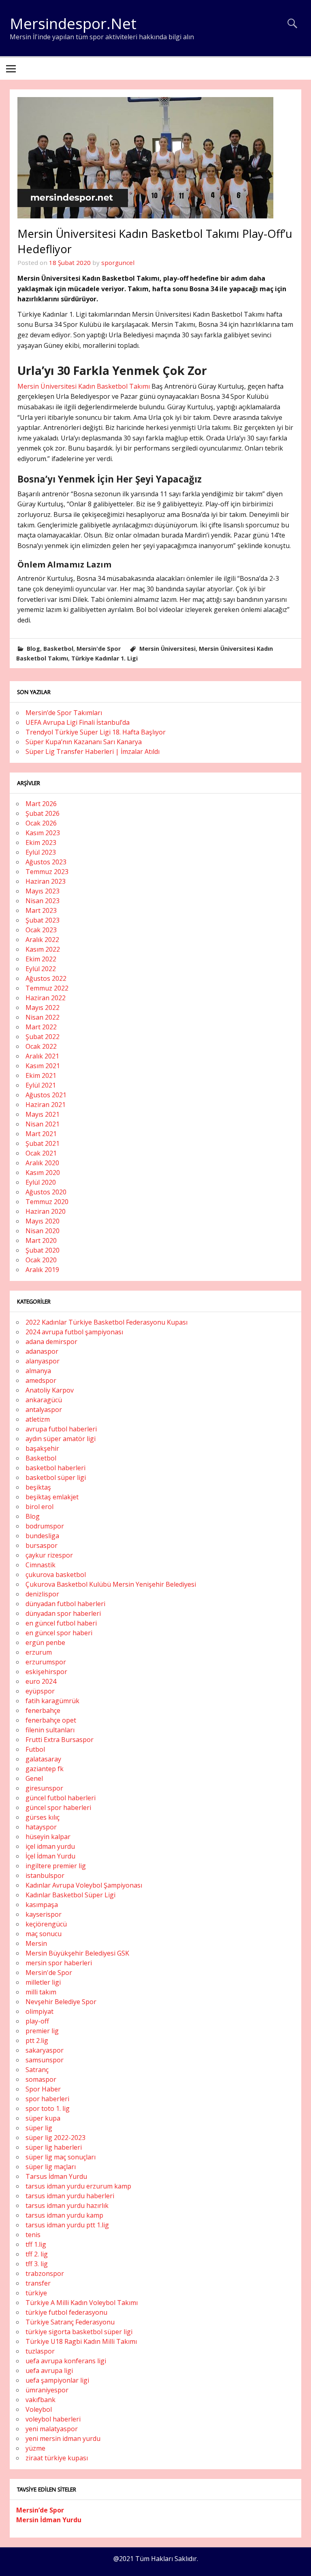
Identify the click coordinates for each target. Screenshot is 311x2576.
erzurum (39, 1652)
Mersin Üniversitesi (167, 649)
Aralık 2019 (42, 1270)
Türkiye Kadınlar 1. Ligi (104, 658)
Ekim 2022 (41, 959)
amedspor (41, 1380)
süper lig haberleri (54, 2147)
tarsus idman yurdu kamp (64, 2215)
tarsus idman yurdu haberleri (70, 2196)
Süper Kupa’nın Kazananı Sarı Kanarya (84, 742)
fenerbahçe (43, 1710)
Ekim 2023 (41, 842)
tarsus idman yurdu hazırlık (67, 2206)
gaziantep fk (45, 1769)
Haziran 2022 (46, 998)
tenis (33, 2235)
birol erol (39, 1507)
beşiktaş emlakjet (52, 1497)
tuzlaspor (40, 2351)
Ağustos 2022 (46, 978)
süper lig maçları (51, 2167)
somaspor (41, 2079)
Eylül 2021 (41, 1085)
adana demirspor (51, 1342)
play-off (37, 2021)
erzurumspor (46, 1662)
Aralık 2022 (42, 940)
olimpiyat (39, 2011)
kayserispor (44, 1914)
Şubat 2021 (43, 1143)
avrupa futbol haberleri (61, 1429)
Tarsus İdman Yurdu (56, 2176)
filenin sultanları (50, 1730)
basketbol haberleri (55, 1468)
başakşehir (42, 1448)
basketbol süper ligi (56, 1477)
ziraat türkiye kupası (57, 2458)
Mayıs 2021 (43, 1114)
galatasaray (43, 1759)
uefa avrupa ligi (49, 2371)
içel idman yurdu (50, 1846)
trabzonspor (45, 2273)
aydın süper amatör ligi (61, 1439)
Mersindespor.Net (73, 23)
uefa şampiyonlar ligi (57, 2380)
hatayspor (41, 1827)
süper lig (39, 2128)
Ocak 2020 (41, 1260)
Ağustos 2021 (46, 1095)
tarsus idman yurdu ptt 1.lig (67, 2225)
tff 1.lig (36, 2244)
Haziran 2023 (46, 881)
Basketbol (58, 649)
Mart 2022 (41, 1027)
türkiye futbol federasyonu (66, 2312)
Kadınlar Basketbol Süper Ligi (70, 1895)
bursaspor (42, 1545)
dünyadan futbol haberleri (65, 1604)
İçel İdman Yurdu (50, 1856)
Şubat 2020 (43, 1250)
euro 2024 (41, 1681)
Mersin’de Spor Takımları (64, 713)
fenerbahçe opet (51, 1720)
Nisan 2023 (43, 901)
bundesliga (42, 1536)
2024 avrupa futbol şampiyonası (74, 1332)
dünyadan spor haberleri (63, 1613)
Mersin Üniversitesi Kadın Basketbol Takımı (84, 386)
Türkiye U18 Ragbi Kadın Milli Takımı (81, 2341)
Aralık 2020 (42, 1163)
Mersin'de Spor (99, 649)
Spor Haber (43, 2089)
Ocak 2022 (41, 1046)
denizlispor (42, 1594)
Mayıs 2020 (43, 1221)
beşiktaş (38, 1487)
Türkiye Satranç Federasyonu (70, 2322)
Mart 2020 (41, 1240)
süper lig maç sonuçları (61, 2157)
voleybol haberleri (53, 2419)
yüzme (35, 2448)
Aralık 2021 (42, 1056)
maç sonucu (44, 1934)
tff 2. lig (37, 2254)
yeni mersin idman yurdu (63, 2438)
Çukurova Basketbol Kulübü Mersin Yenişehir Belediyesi (111, 1584)
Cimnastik (40, 1565)
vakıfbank (40, 2400)
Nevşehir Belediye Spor (61, 2002)
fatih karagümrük (52, 1701)
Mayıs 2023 (43, 891)
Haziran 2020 (46, 1211)
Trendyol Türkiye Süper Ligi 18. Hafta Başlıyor (96, 732)
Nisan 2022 (43, 1017)
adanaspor (42, 1351)
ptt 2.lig (37, 2040)
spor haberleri (47, 2099)
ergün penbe (45, 1643)
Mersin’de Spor (40, 2510)
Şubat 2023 (43, 920)
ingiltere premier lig (56, 1866)
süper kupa (43, 2118)
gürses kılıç (43, 1817)
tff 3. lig (37, 2264)
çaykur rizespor (49, 1555)
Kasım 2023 (43, 833)
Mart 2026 (41, 804)
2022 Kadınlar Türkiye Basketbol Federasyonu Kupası (107, 1322)
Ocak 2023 (41, 930)
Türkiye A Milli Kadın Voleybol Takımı (82, 2303)
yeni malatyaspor (52, 2429)
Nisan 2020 (43, 1231)
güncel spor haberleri (58, 1808)
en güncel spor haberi (59, 1633)
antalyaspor (44, 1410)
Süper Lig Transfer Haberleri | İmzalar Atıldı (93, 751)
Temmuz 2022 (47, 988)
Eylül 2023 (41, 852)
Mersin (36, 1943)
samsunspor (45, 2060)
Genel (34, 1778)
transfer (38, 2283)
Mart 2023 (41, 910)
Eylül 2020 (41, 1182)
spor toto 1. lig (48, 2108)
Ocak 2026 (41, 823)
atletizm (38, 1419)
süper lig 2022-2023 (55, 2138)
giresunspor (44, 1788)
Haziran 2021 (46, 1105)
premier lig (42, 2031)
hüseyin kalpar (48, 1837)
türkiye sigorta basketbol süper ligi (79, 2332)
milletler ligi (43, 1982)
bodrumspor (45, 1526)
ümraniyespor (47, 2390)
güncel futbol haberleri (61, 1798)
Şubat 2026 (43, 813)
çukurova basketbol (56, 1575)
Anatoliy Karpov (50, 1390)
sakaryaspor (45, 2050)
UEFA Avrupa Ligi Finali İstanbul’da (78, 722)
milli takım (41, 1992)
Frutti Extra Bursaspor (60, 1740)
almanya (38, 1371)
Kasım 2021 (43, 1066)
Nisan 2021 (43, 1124)
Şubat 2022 (43, 1037)
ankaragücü (44, 1400)
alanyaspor (43, 1361)
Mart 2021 (41, 1134)
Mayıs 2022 (43, 1008)
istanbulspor (45, 1875)
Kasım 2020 (43, 1173)
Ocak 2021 (41, 1153)
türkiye (36, 2293)
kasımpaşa (42, 1905)
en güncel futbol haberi (61, 1623)
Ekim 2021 (41, 1075)
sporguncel (118, 262)
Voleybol (39, 2409)
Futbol (35, 1749)
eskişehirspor (46, 1672)
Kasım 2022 (43, 949)
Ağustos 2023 (46, 862)
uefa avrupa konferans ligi (66, 2361)
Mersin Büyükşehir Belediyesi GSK (77, 1953)
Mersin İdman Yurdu (49, 2520)
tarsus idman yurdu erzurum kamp (78, 2186)
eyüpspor (40, 1691)
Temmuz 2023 (47, 872)
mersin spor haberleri (59, 1963)
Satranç (37, 2070)
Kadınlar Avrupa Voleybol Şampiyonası (84, 1885)
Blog (33, 649)
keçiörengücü (46, 1924)
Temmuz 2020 (47, 1202)
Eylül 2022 (41, 969)
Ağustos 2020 (46, 1192)
